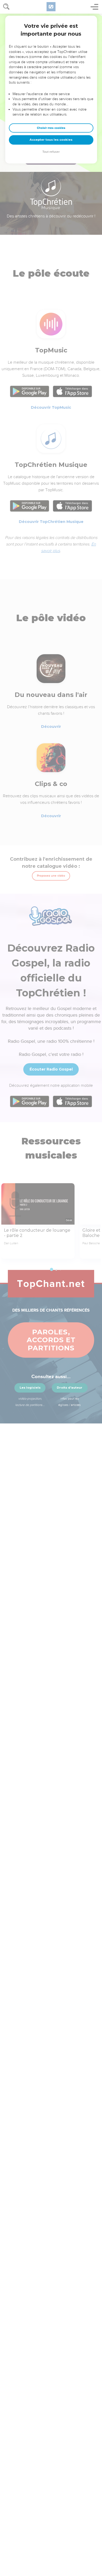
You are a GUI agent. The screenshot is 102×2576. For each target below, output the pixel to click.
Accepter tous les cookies (51, 140)
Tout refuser (51, 152)
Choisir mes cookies (51, 128)
